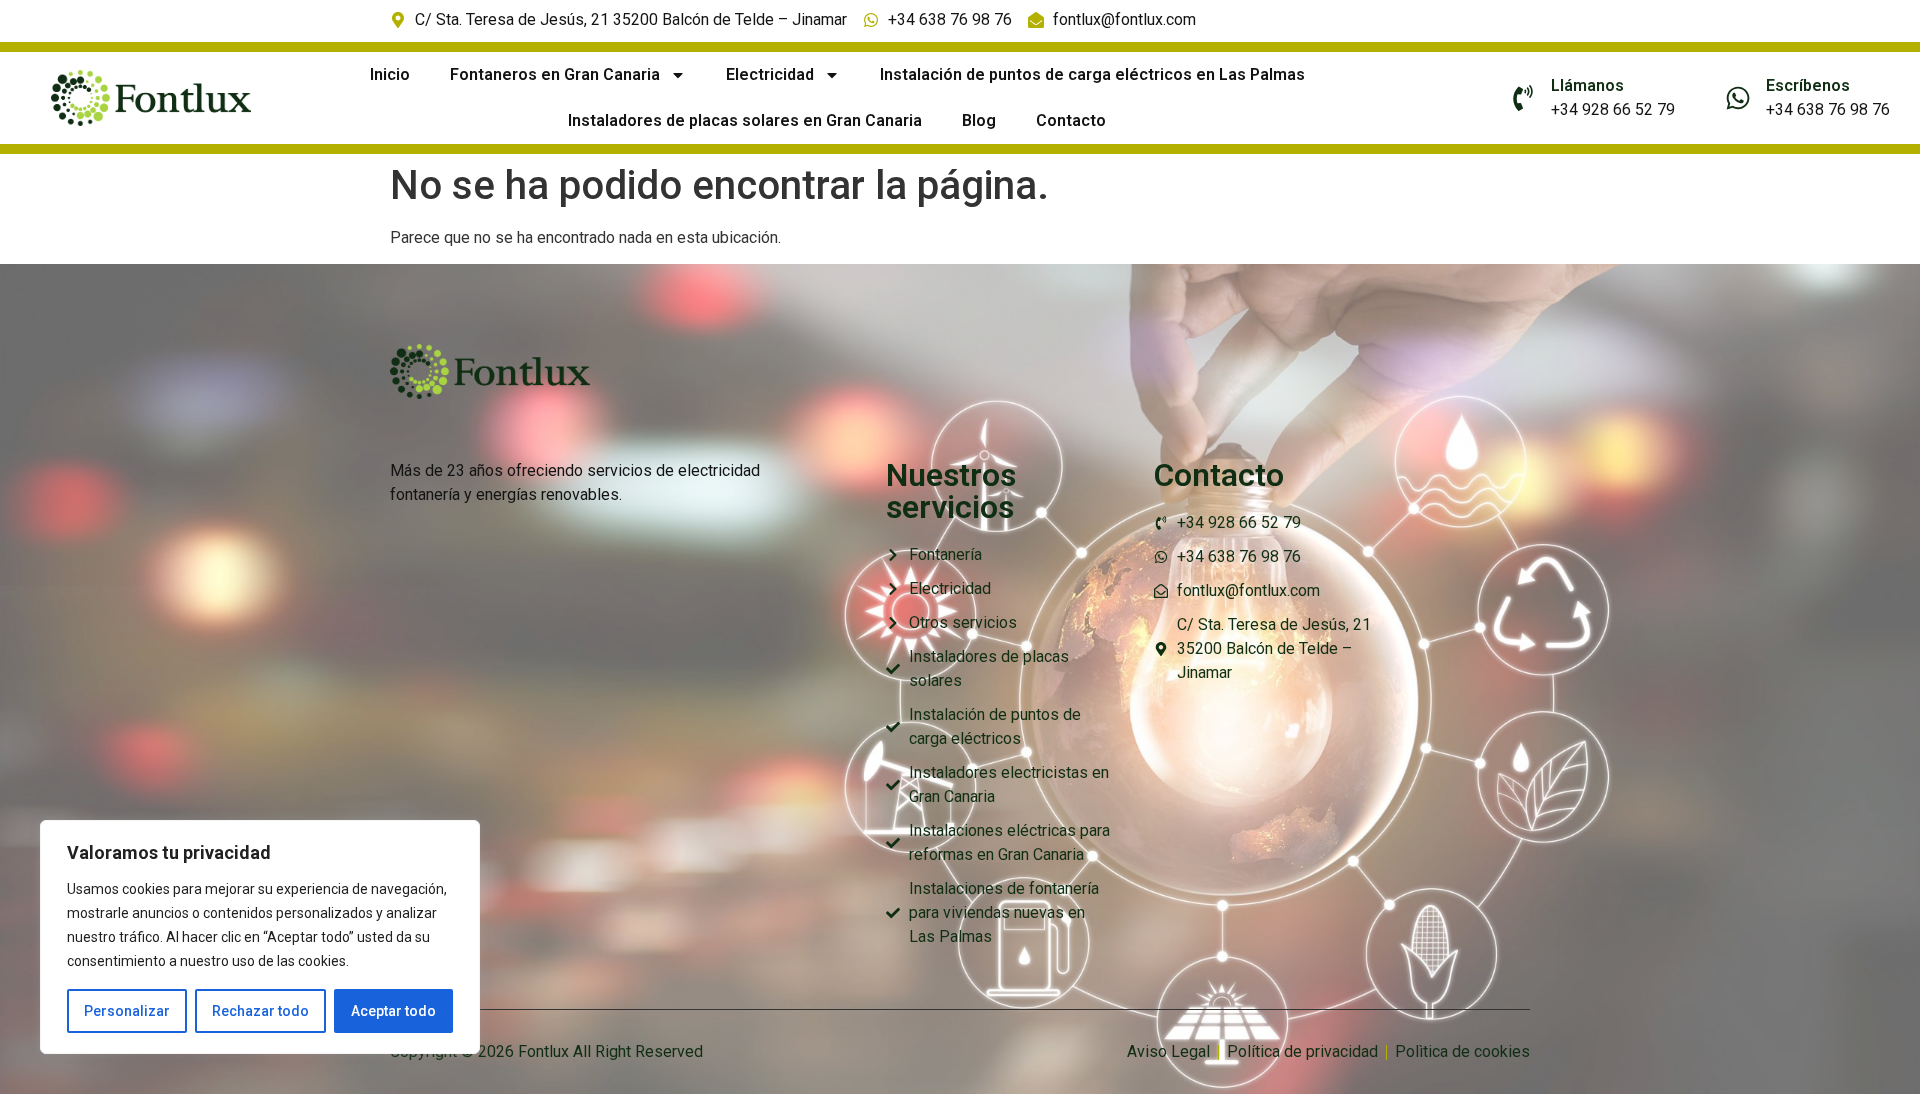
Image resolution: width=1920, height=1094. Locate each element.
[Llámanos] (1523, 98)
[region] (260, 937)
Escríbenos (1808, 85)
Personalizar (127, 1011)
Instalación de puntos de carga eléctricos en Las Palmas (1092, 74)
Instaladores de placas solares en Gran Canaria (745, 120)
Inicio (390, 74)
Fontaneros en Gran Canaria (555, 74)
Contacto (1071, 120)
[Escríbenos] (1738, 98)
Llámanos (1587, 85)
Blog (979, 120)
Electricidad (770, 74)
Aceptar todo (393, 1011)
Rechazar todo (260, 1011)
